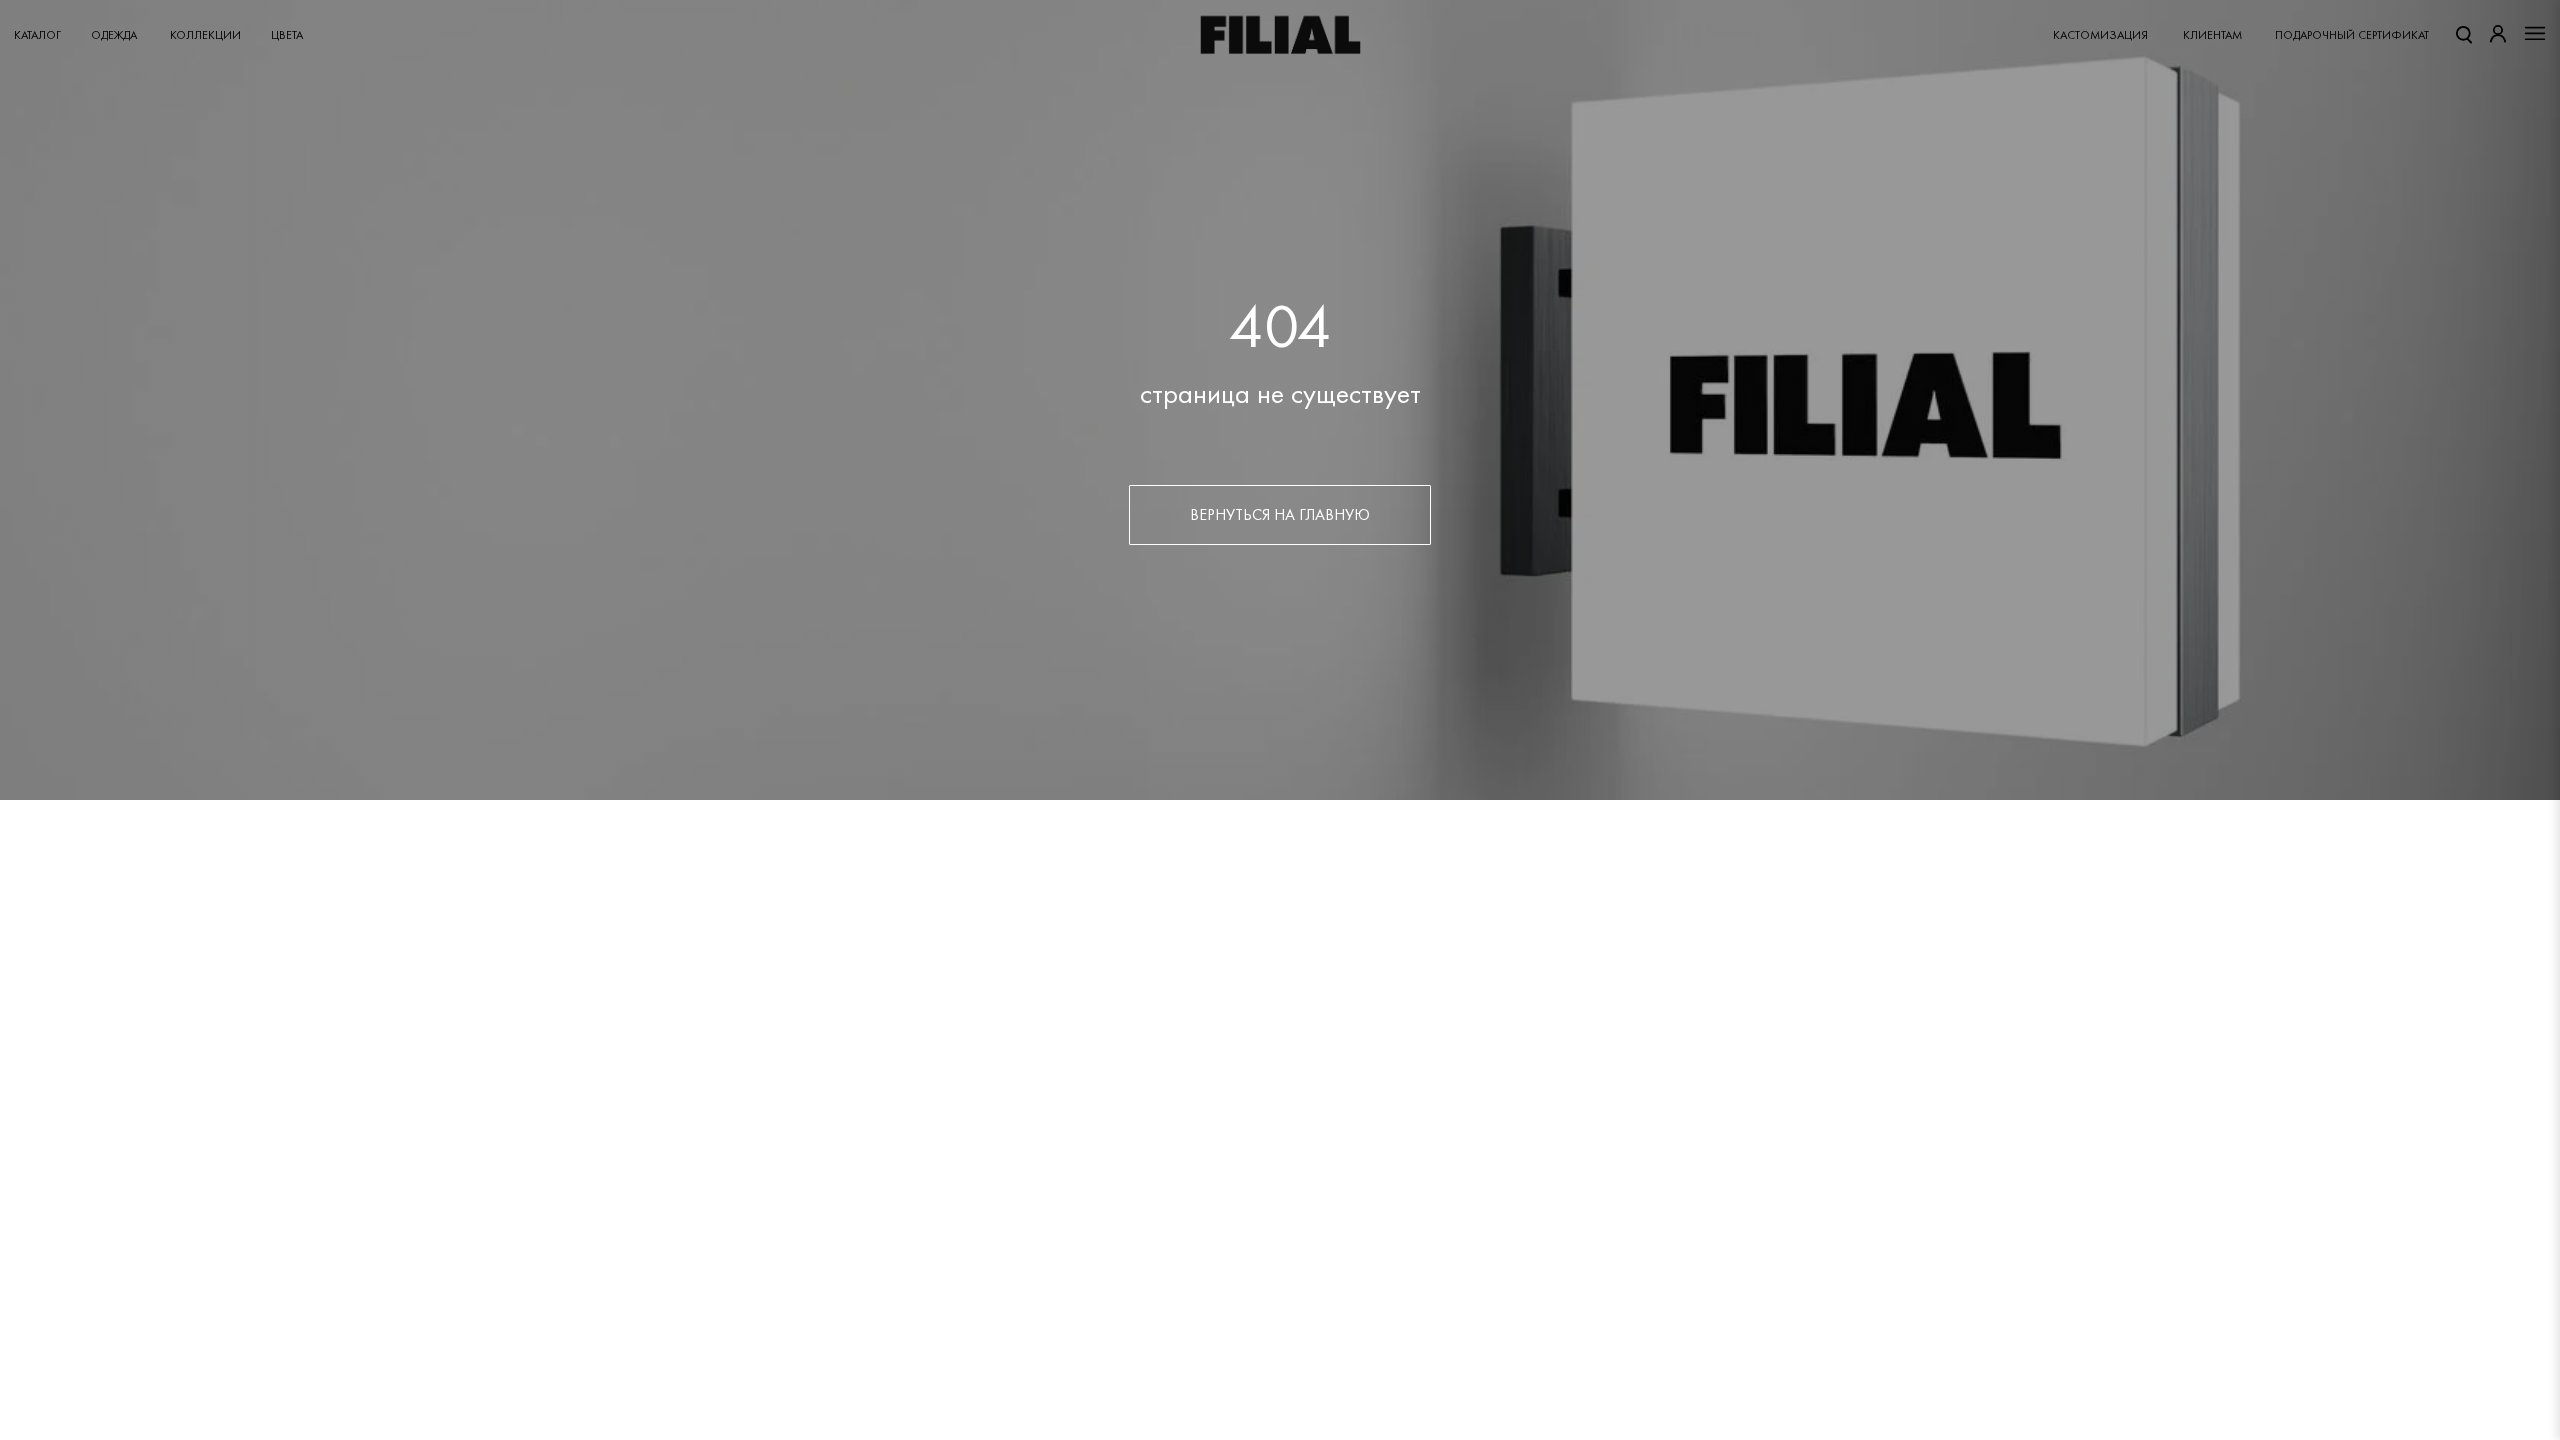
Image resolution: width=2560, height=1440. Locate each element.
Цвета (287, 35)
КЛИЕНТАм (2212, 35)
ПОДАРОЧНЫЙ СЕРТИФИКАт (2352, 35)
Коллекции (205, 35)
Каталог (37, 35)
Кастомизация (2100, 35)
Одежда (114, 35)
